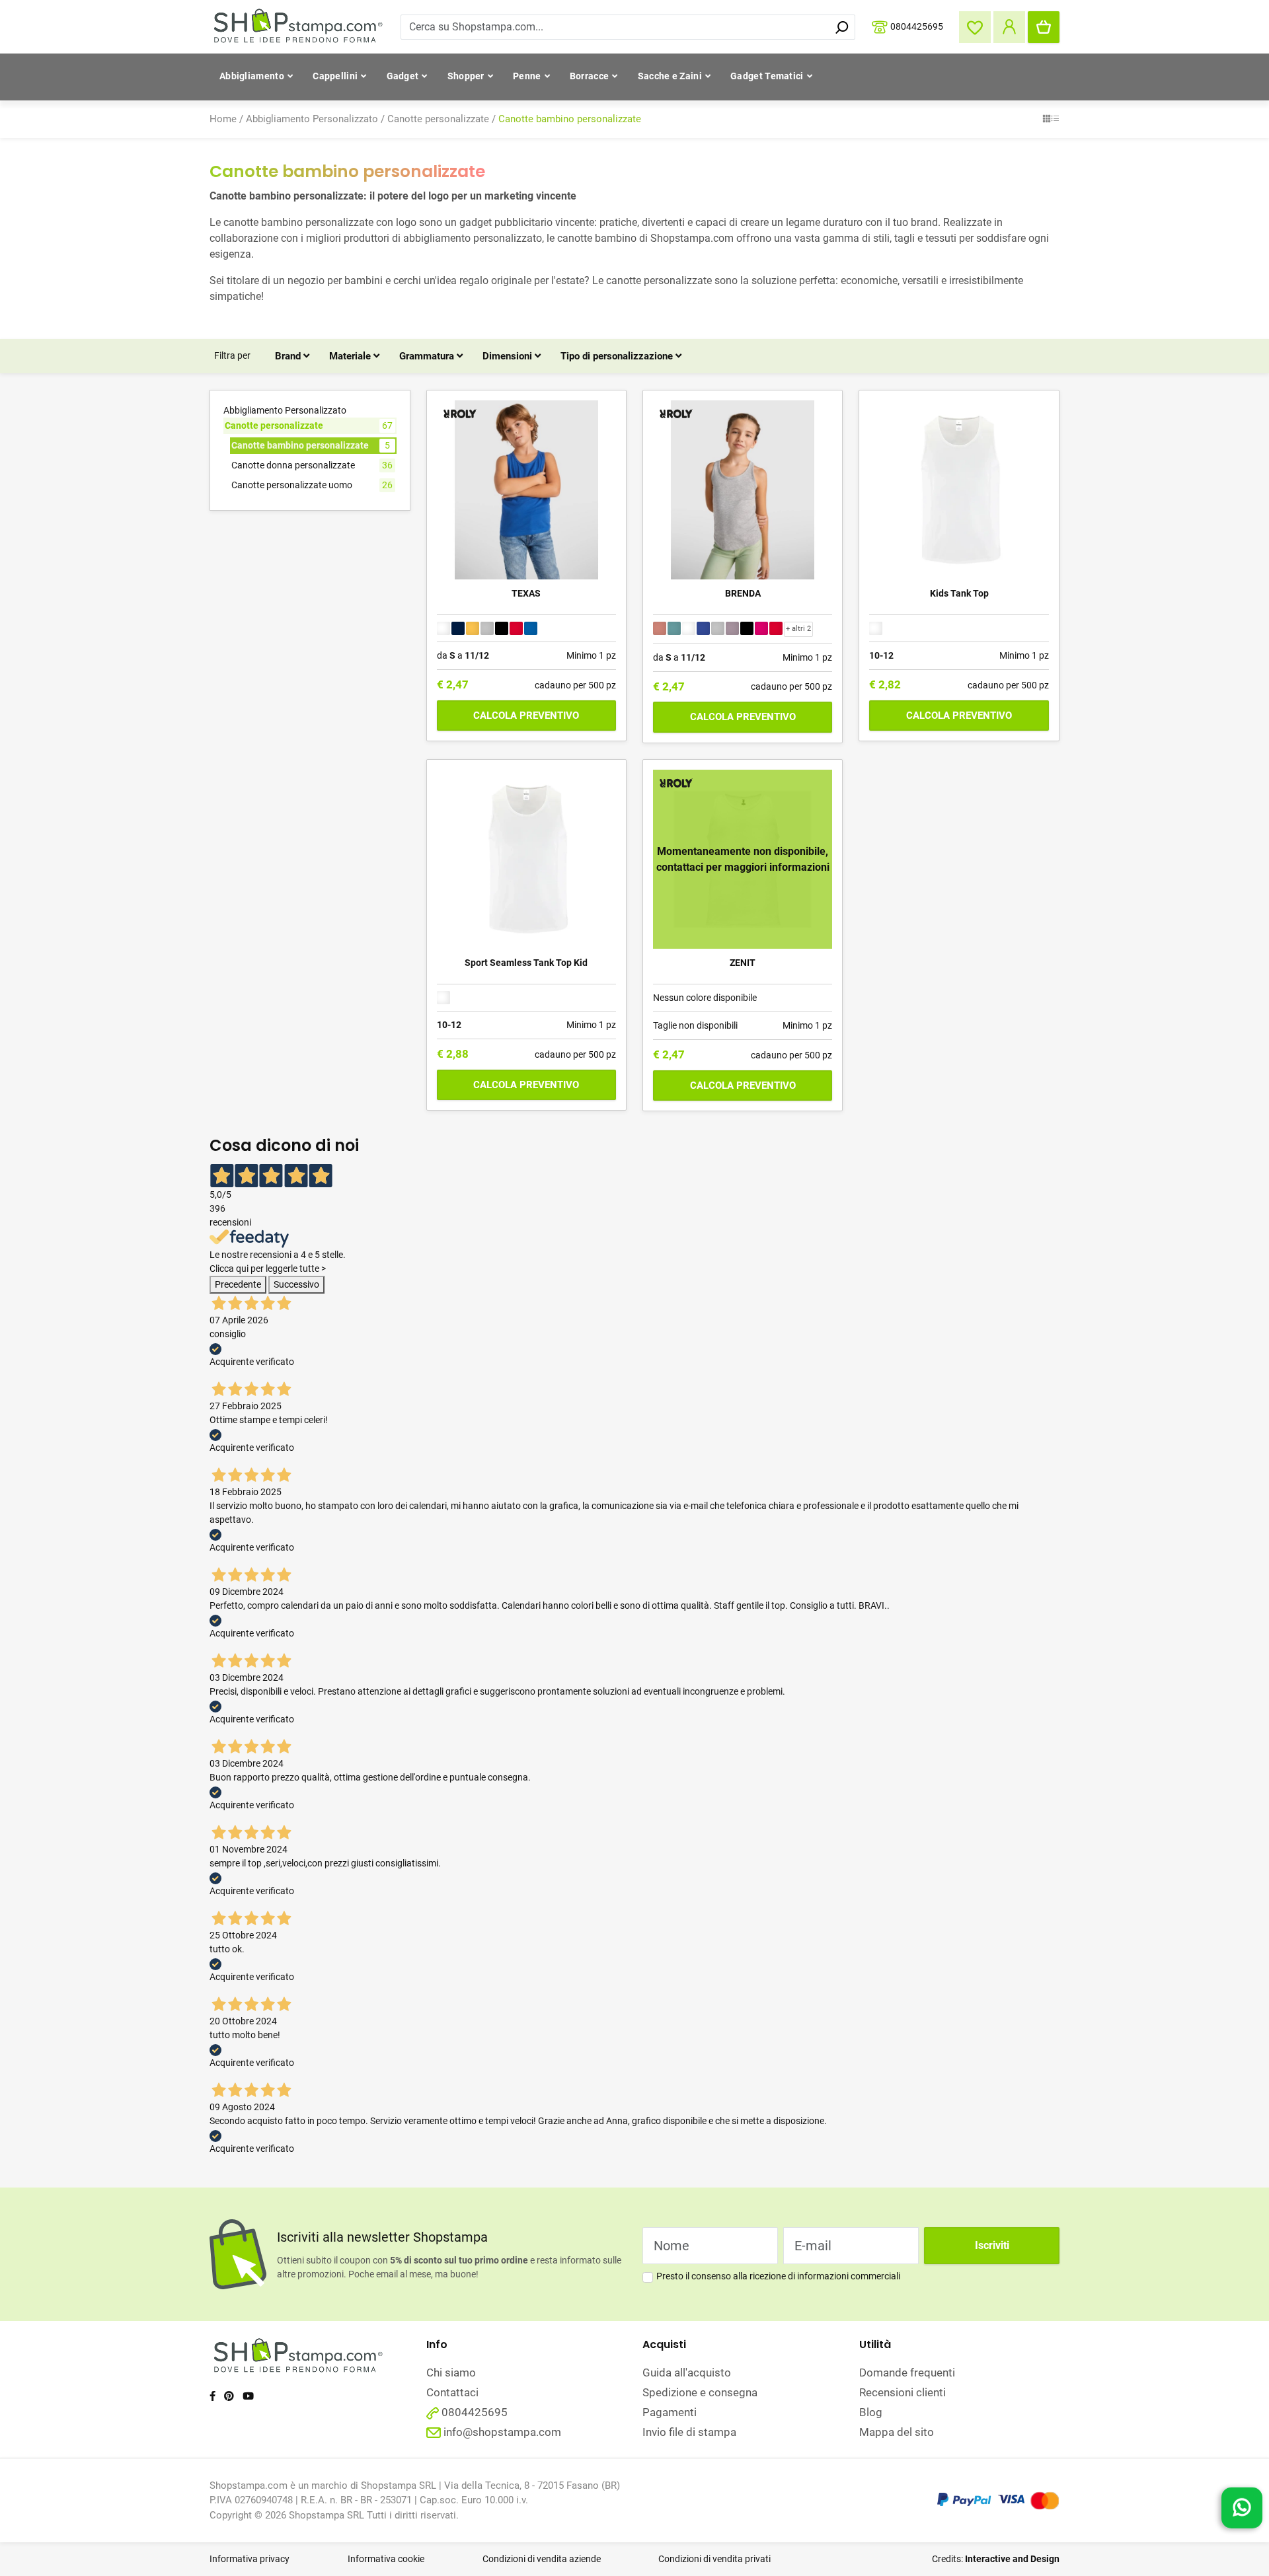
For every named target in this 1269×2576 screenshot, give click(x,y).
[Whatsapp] (1242, 2504)
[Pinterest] (229, 2396)
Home (223, 119)
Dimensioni (509, 356)
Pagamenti (670, 2412)
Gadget (403, 76)
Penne (527, 76)
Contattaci (452, 2392)
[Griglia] (1047, 120)
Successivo (296, 1284)
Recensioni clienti (903, 2392)
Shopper (466, 76)
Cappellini (335, 76)
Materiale (351, 356)
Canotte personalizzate (438, 119)
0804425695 (917, 26)
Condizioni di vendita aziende (542, 2559)
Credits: (996, 2559)
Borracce (589, 76)
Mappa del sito (897, 2432)
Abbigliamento (252, 76)
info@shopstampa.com (502, 2432)
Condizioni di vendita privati (714, 2559)
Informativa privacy (250, 2559)
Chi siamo (451, 2373)
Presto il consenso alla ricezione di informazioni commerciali (778, 2276)
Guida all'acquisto (687, 2373)
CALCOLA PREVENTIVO (526, 716)
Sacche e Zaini (670, 76)
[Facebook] (212, 2396)
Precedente (238, 1284)
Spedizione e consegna (700, 2392)
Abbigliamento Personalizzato (312, 119)
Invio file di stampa (689, 2432)
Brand (289, 356)
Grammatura (428, 356)
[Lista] (1055, 120)
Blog (871, 2412)
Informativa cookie (386, 2559)
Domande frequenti (907, 2373)
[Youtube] (248, 2396)
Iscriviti (992, 2245)
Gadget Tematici (767, 76)
